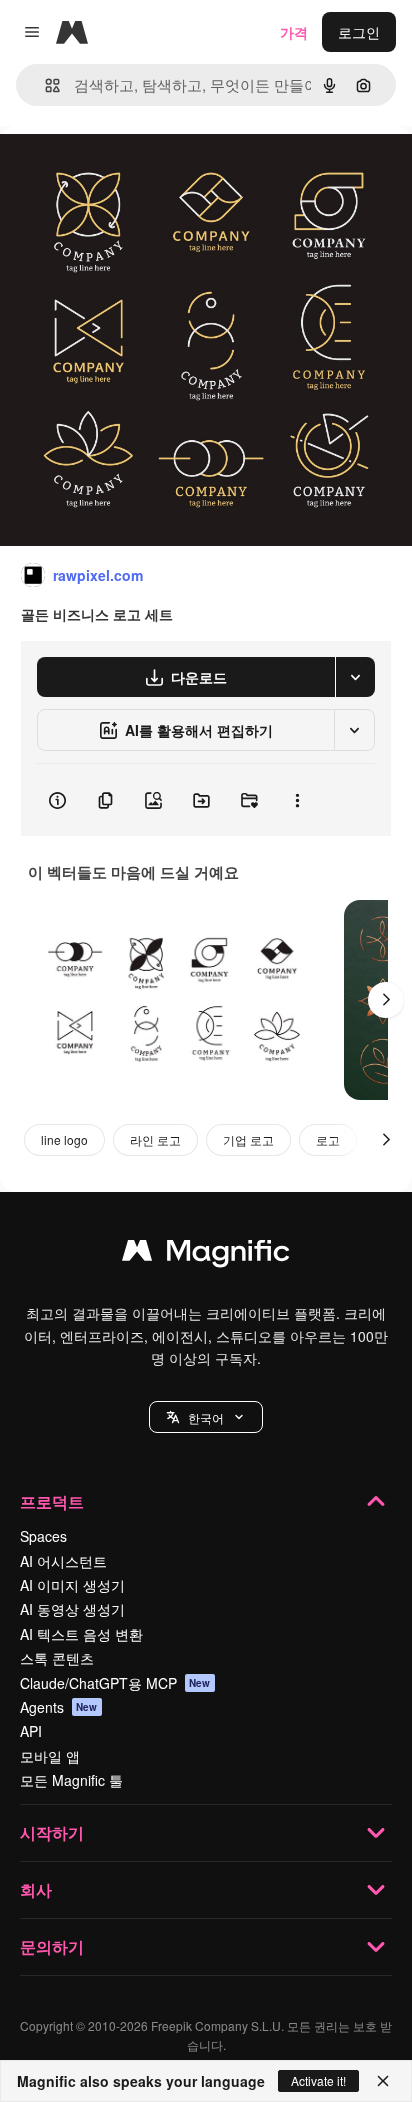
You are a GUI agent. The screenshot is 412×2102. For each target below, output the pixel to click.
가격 (294, 32)
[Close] (383, 2081)
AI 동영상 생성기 (72, 1609)
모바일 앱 (50, 1756)
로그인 (359, 32)
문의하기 (52, 1946)
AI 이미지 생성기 (72, 1585)
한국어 (206, 1417)
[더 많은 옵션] (297, 800)
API (31, 1731)
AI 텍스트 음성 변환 (81, 1634)
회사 (36, 1889)
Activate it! (318, 2080)
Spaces (43, 1536)
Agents (59, 1707)
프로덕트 (52, 1501)
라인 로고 (155, 1139)
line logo (64, 1139)
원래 (115, 171)
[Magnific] (206, 1255)
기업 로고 (248, 1139)
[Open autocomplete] (44, 85)
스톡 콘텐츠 (57, 1658)
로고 (328, 1139)
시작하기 (52, 1832)
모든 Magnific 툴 (71, 1780)
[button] (206, 1417)
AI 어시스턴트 (63, 1561)
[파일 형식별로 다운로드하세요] (355, 677)
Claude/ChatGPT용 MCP (115, 1683)
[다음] (386, 1000)
